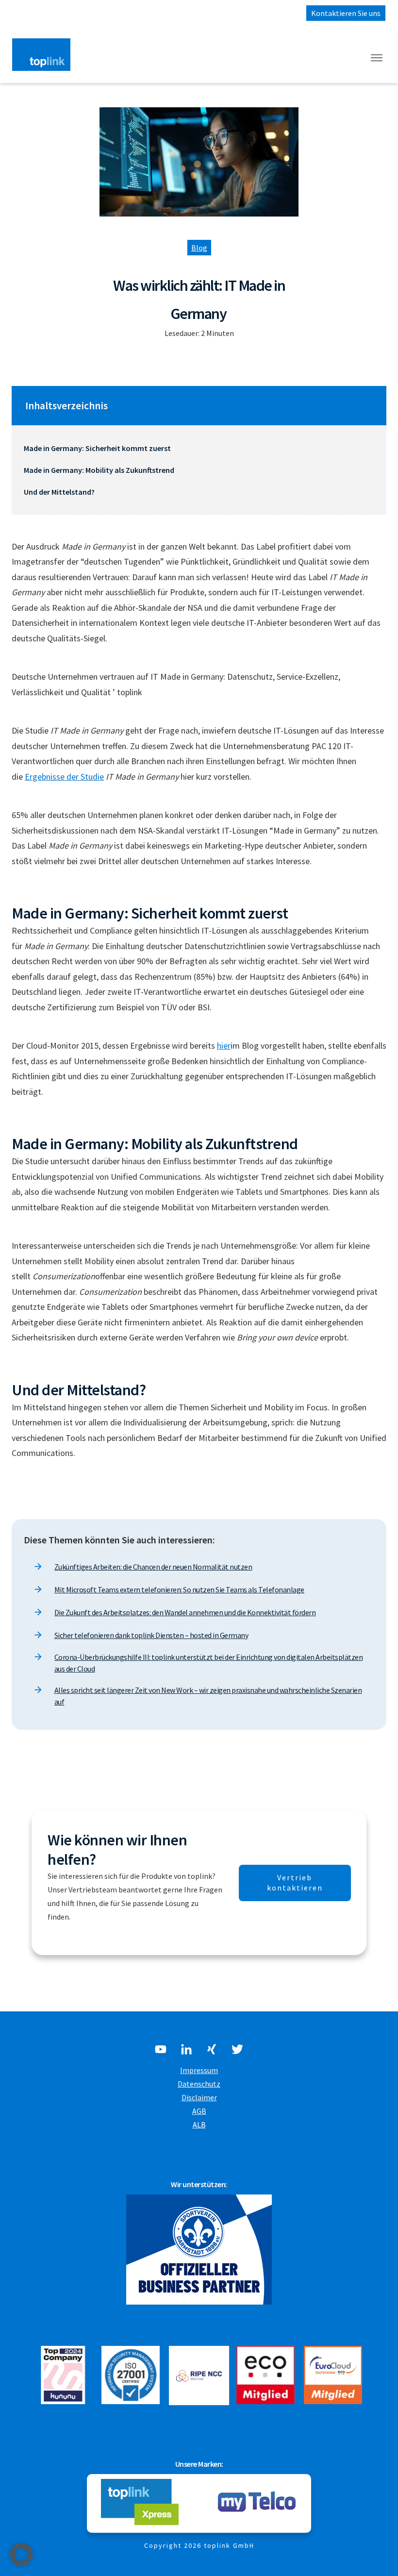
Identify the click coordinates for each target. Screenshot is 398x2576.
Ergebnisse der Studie (64, 777)
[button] (21, 2555)
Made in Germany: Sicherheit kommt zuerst (97, 448)
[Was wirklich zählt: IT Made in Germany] (199, 162)
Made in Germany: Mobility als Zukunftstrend (99, 470)
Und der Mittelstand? (59, 492)
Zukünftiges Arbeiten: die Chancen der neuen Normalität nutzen (153, 1567)
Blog (199, 248)
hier (224, 1045)
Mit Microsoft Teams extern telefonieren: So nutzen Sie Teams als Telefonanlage (179, 1589)
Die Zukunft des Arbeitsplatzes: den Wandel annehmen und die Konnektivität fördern (185, 1612)
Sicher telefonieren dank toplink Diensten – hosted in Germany (151, 1635)
